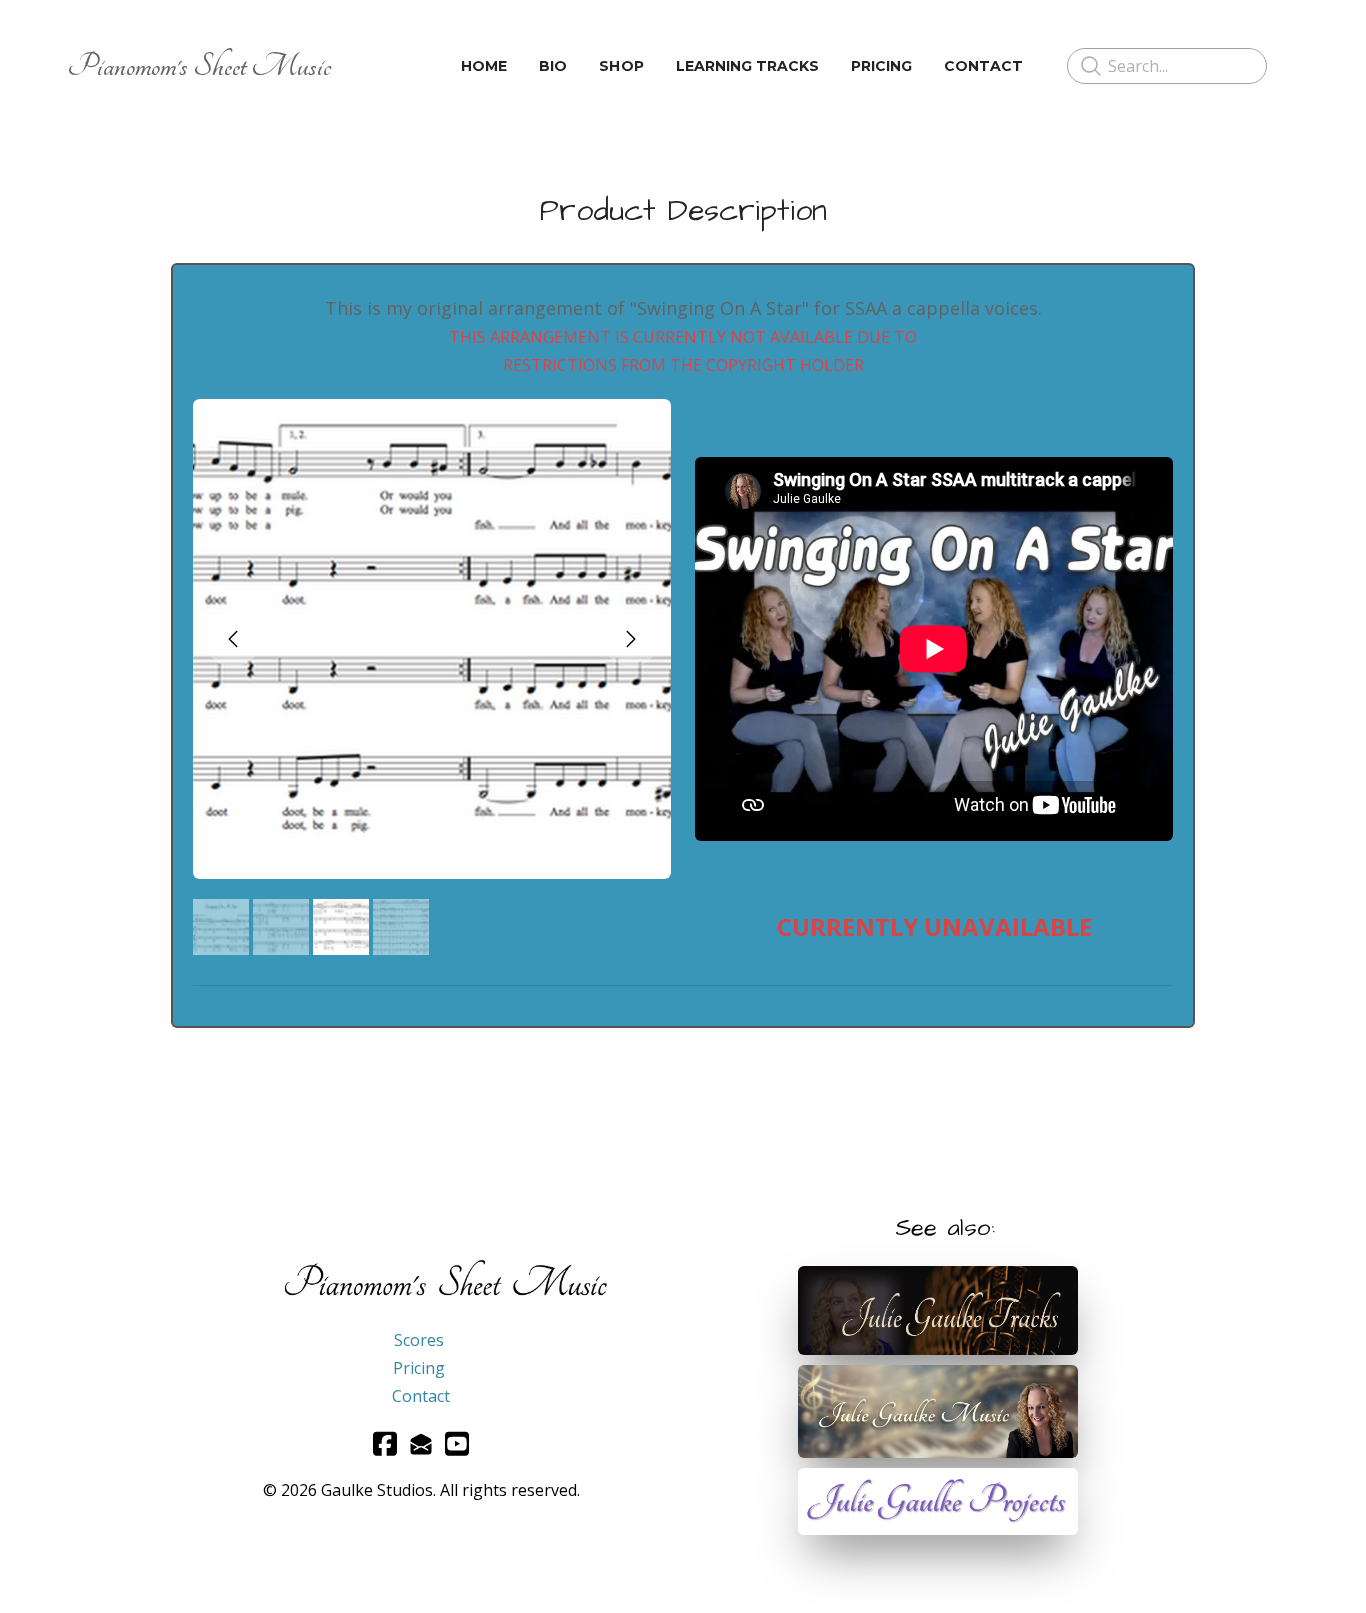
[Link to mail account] (421, 1443)
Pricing (419, 1368)
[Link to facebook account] (385, 1443)
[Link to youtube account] (457, 1443)
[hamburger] (355, 66)
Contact (421, 1396)
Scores (419, 1340)
